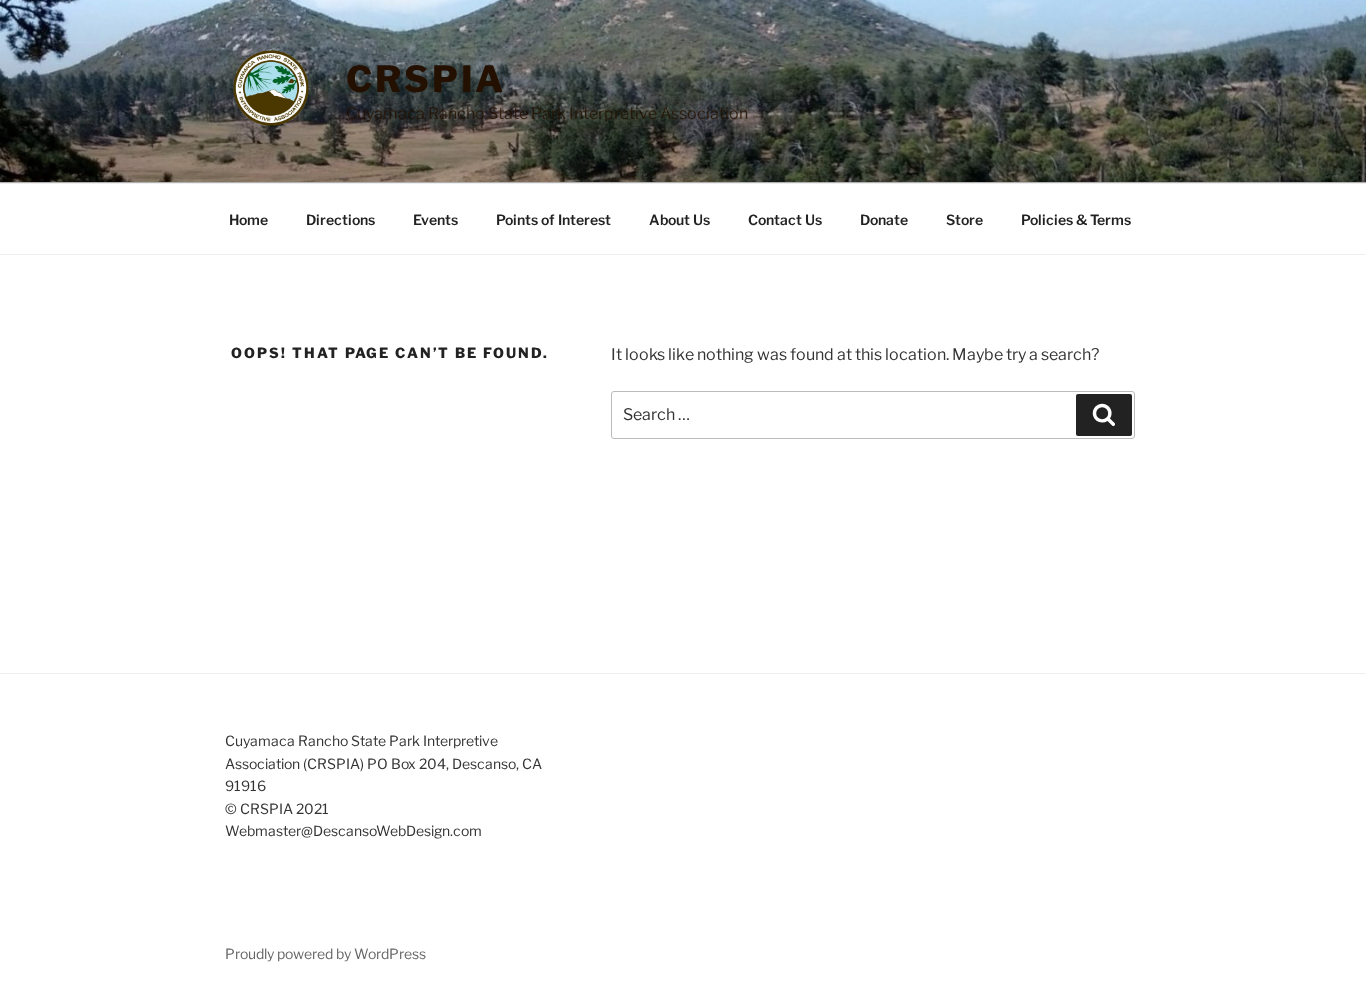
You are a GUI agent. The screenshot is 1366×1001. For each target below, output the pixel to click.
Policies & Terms (1076, 219)
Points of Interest (553, 219)
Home (248, 219)
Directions (340, 219)
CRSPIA (426, 79)
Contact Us (785, 219)
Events (435, 219)
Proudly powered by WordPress (325, 953)
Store (964, 219)
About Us (679, 219)
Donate (884, 219)
